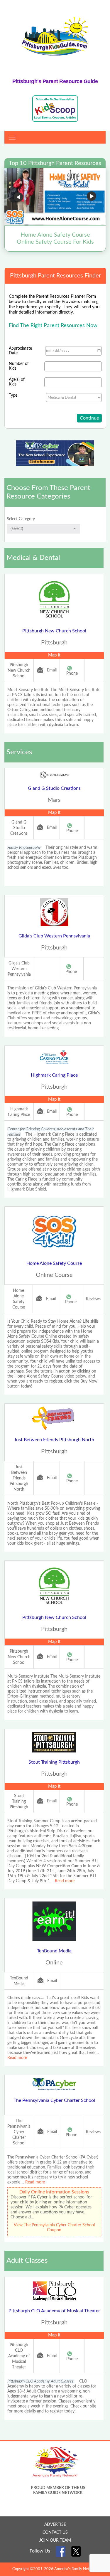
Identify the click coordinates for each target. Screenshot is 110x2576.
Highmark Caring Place (54, 1075)
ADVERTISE (55, 2525)
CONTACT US (55, 2533)
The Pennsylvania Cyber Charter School (54, 2100)
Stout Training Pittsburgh (54, 1762)
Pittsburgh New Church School (54, 631)
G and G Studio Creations (54, 788)
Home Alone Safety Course (54, 1263)
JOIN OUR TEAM (55, 2540)
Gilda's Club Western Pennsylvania (54, 936)
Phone (72, 674)
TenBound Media (54, 1951)
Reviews (93, 1299)
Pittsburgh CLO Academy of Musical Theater (54, 2311)
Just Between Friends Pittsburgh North (54, 1440)
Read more (65, 1881)
